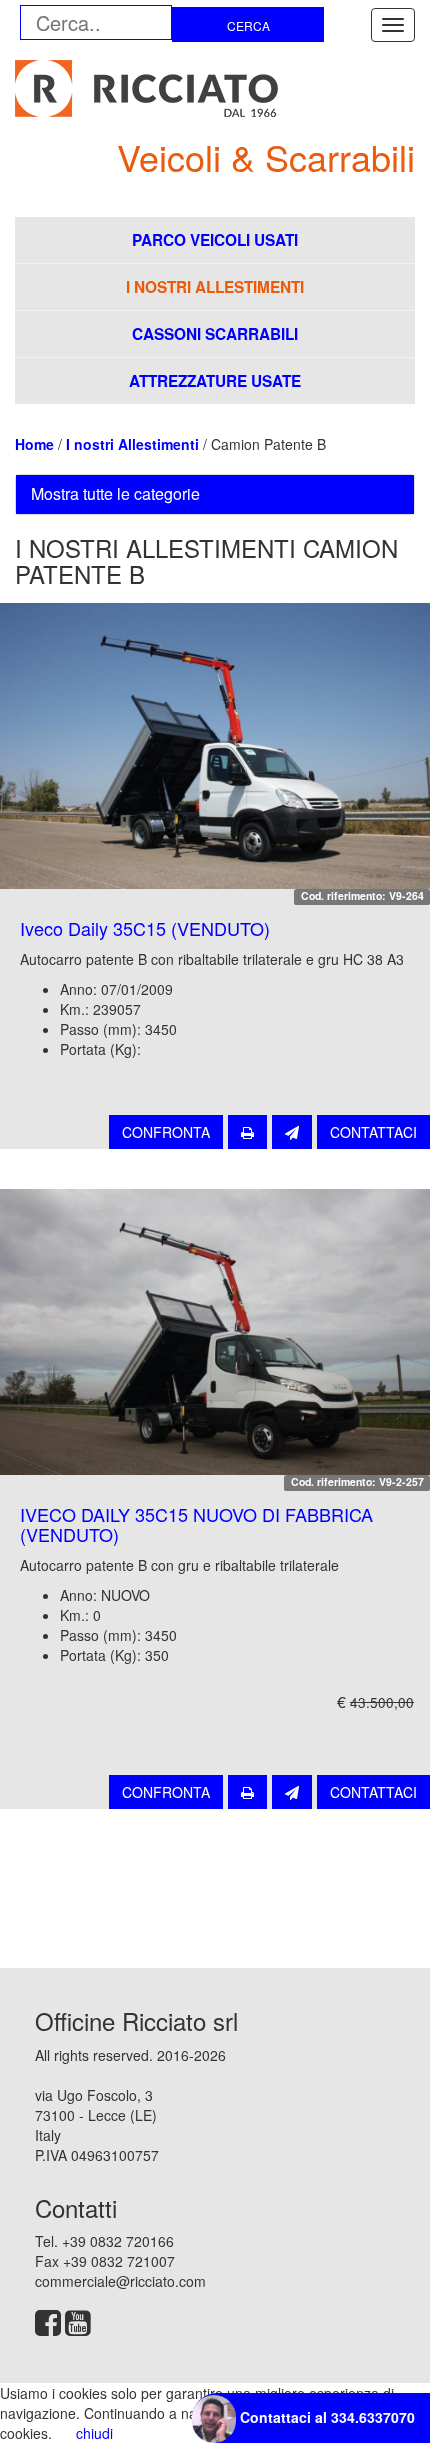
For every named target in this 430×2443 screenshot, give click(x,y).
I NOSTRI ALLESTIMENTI (215, 287)
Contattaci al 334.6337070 (325, 2417)
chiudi (94, 2433)
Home (34, 444)
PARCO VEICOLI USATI (215, 240)
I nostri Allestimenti (132, 444)
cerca (248, 25)
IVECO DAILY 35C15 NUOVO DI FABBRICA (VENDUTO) (196, 1524)
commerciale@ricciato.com (120, 2281)
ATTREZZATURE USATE (215, 381)
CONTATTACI (373, 1132)
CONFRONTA (166, 1132)
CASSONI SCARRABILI (215, 334)
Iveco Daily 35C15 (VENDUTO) (145, 928)
